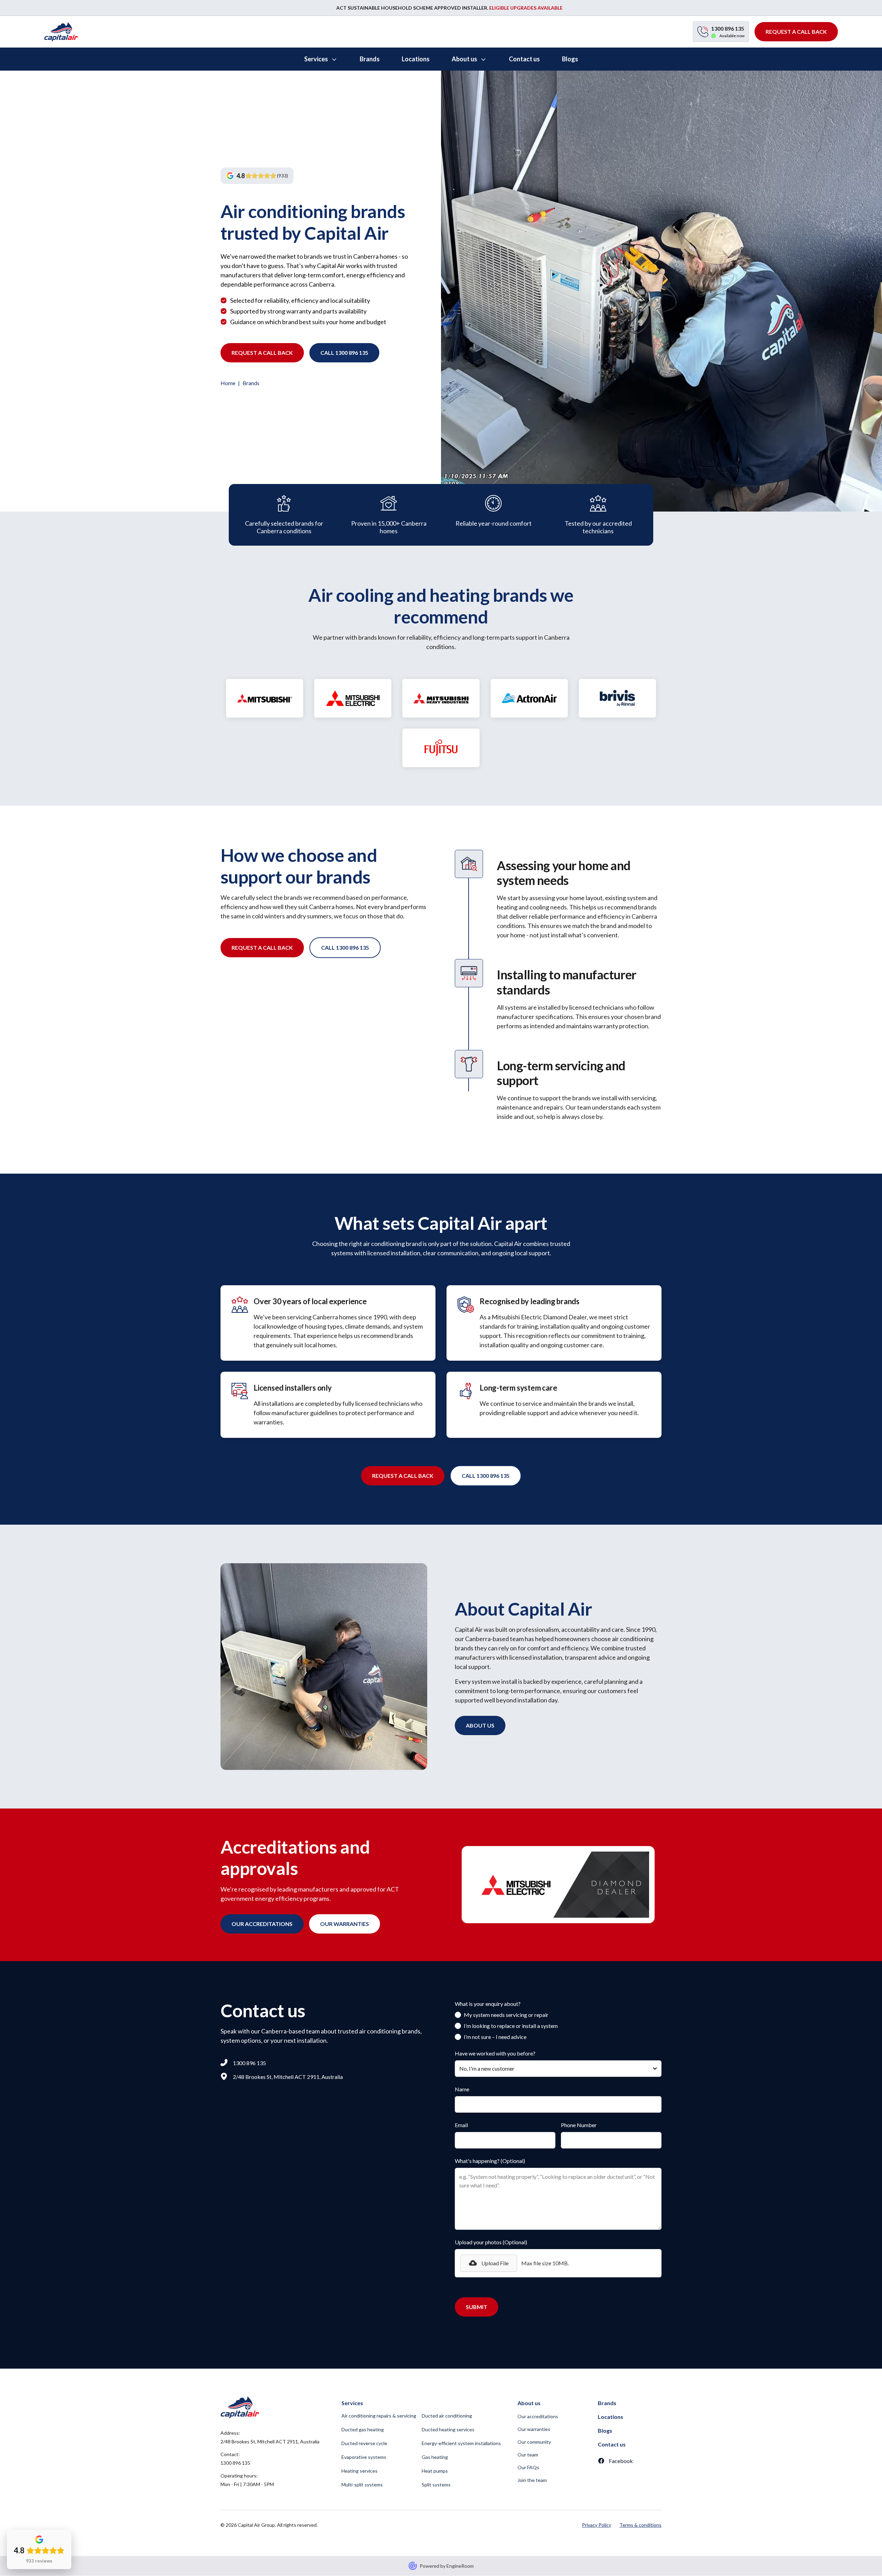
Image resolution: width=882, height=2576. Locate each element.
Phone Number (579, 2125)
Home (228, 383)
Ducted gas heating (363, 2429)
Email (461, 2125)
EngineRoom (460, 2566)
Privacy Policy (597, 2525)
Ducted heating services (448, 2429)
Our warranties (534, 2429)
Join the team (532, 2480)
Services (352, 2403)
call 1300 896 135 (344, 353)
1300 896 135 (235, 2463)
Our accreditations (538, 2416)
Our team (528, 2455)
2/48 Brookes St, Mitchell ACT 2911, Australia (270, 2441)
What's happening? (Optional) (490, 2161)
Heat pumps (435, 2471)
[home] (61, 32)
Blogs (605, 2430)
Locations (611, 2417)
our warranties (345, 1924)
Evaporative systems (364, 2457)
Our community (534, 2442)
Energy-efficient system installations (461, 2443)
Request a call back (262, 353)
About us (480, 1725)
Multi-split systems (362, 2485)
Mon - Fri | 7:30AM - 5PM (247, 2484)
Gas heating (435, 2457)
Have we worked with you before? (495, 2053)
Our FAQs (528, 2467)
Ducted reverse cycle (364, 2443)
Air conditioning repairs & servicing (379, 2416)
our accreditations (262, 1924)
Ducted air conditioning (447, 2416)
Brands (607, 2403)
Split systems (436, 2485)
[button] (321, 59)
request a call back (796, 32)
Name (462, 2089)
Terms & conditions (640, 2525)
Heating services (360, 2471)
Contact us (612, 2444)
